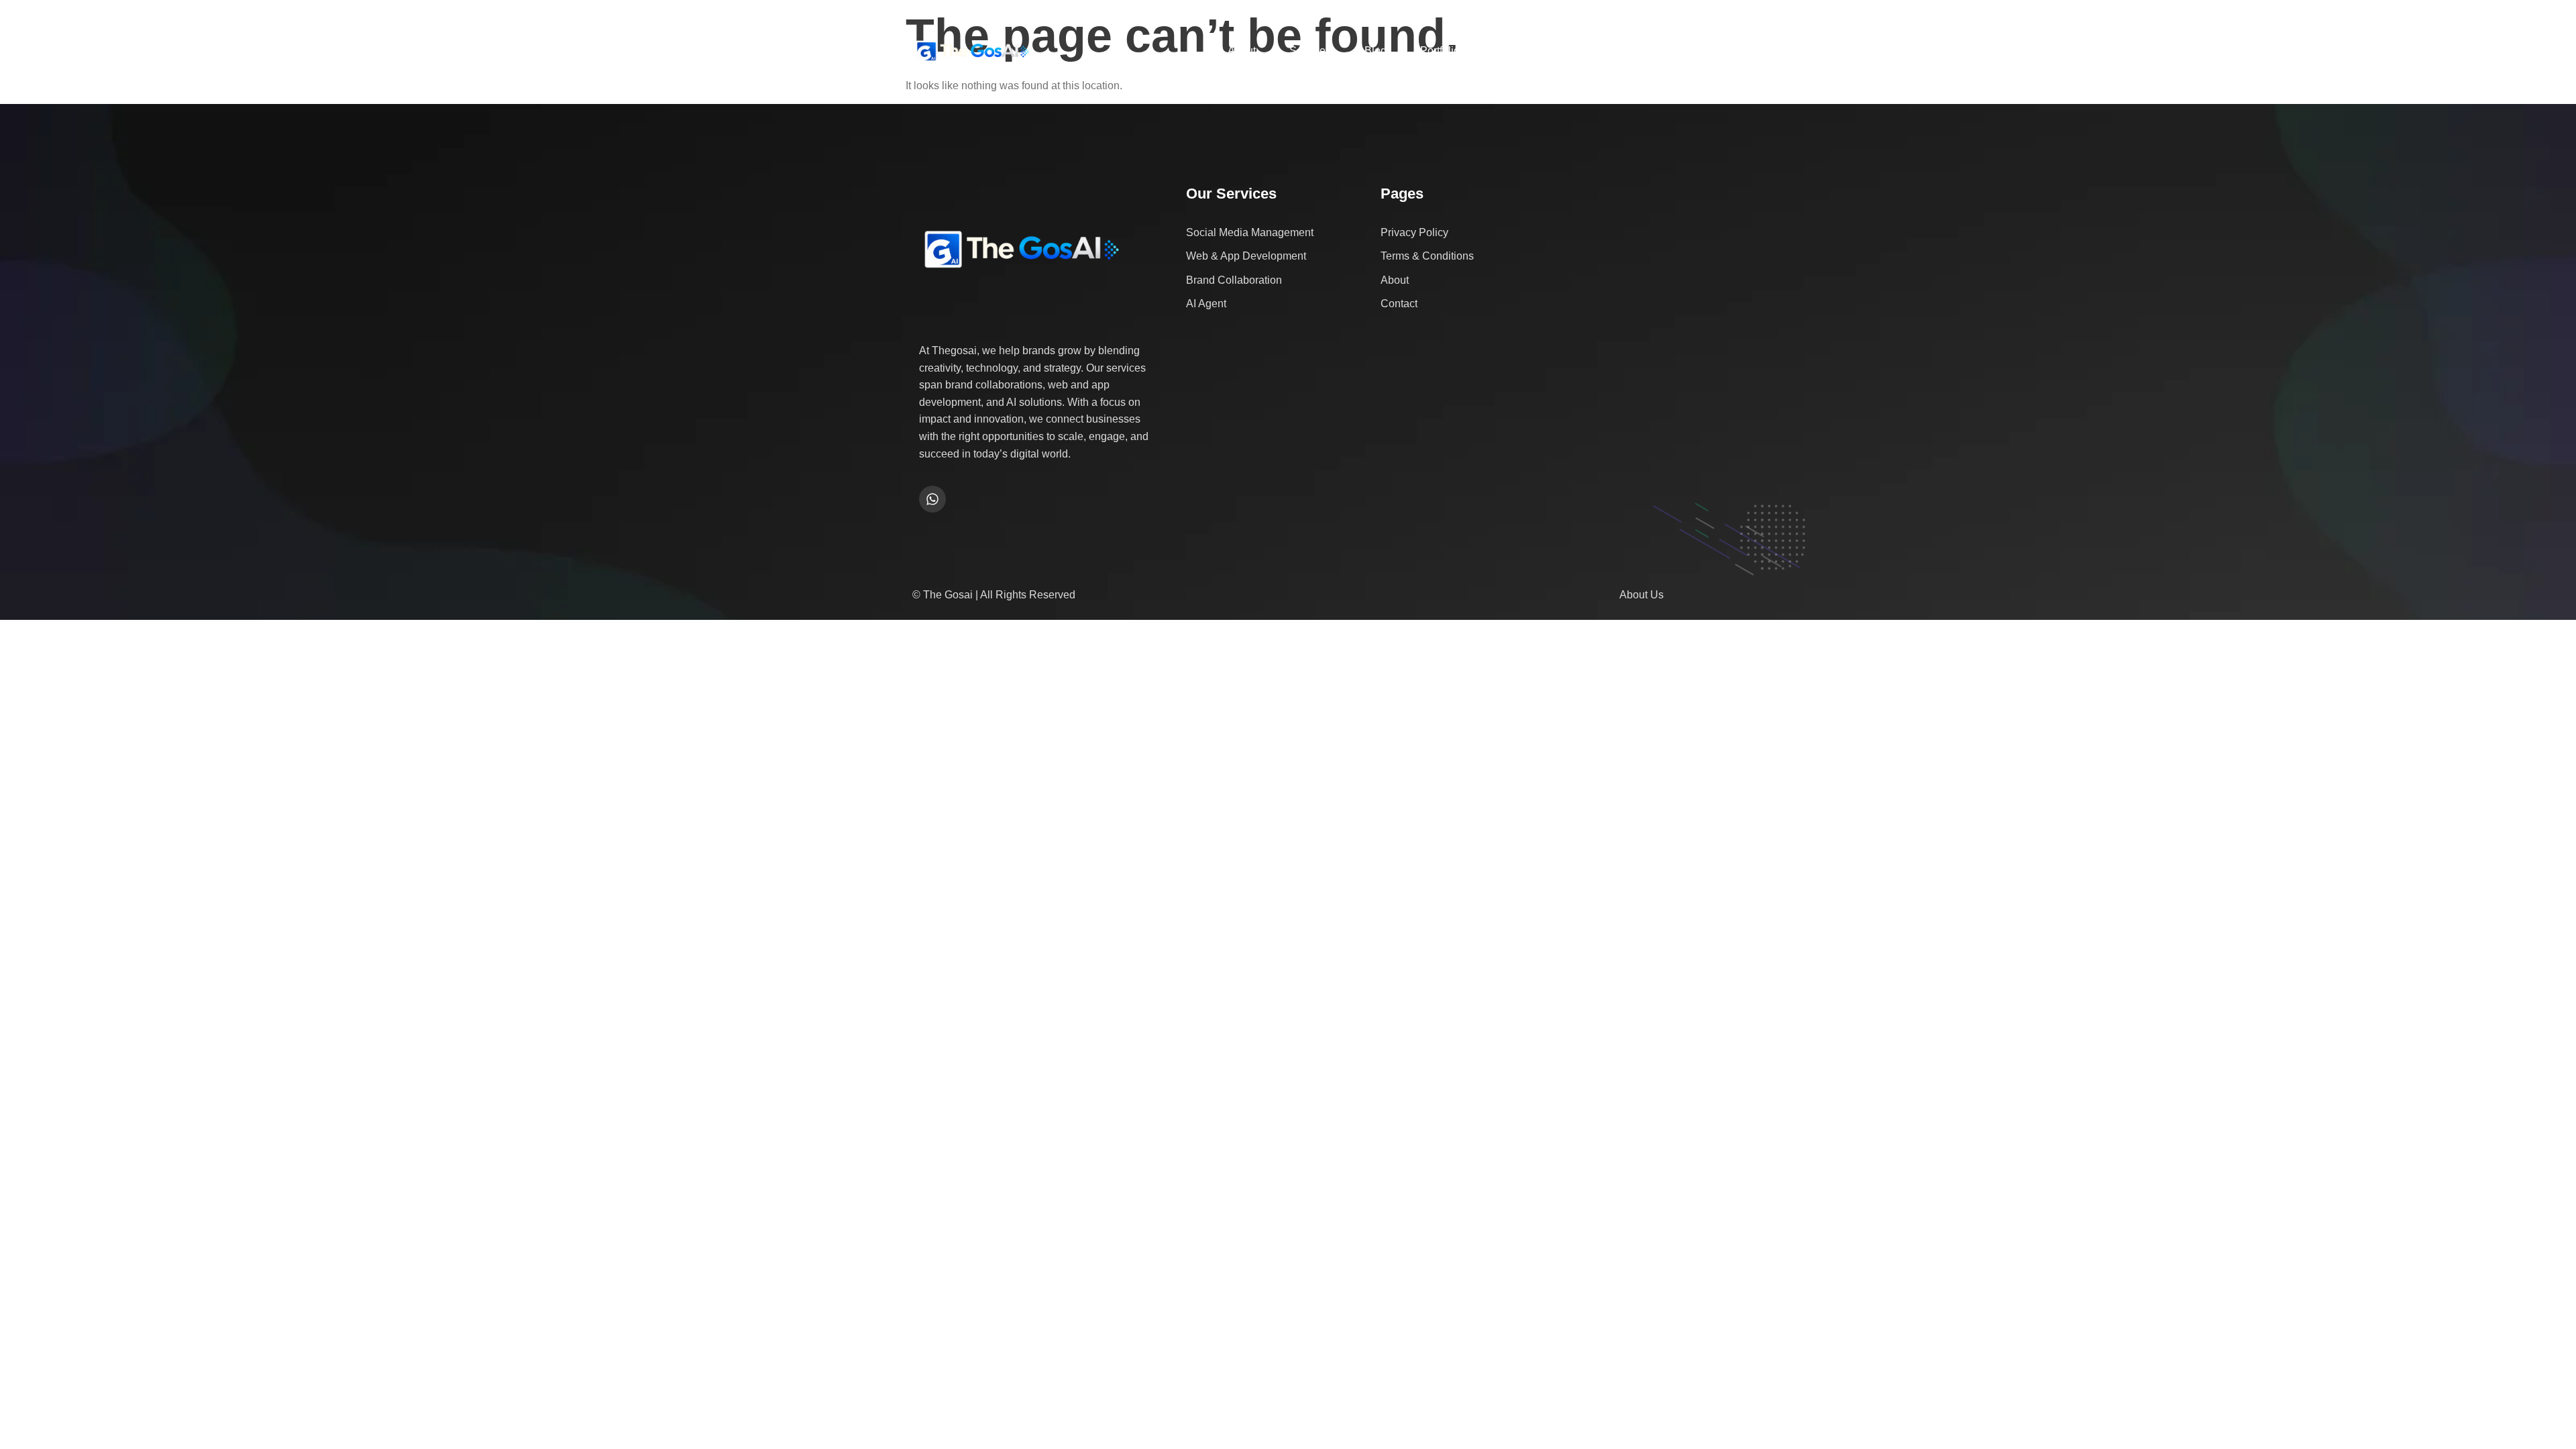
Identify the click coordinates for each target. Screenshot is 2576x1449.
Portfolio (1440, 51)
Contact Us (1620, 51)
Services (1310, 51)
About (1242, 51)
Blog (1376, 51)
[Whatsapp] (932, 499)
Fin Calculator (1527, 51)
